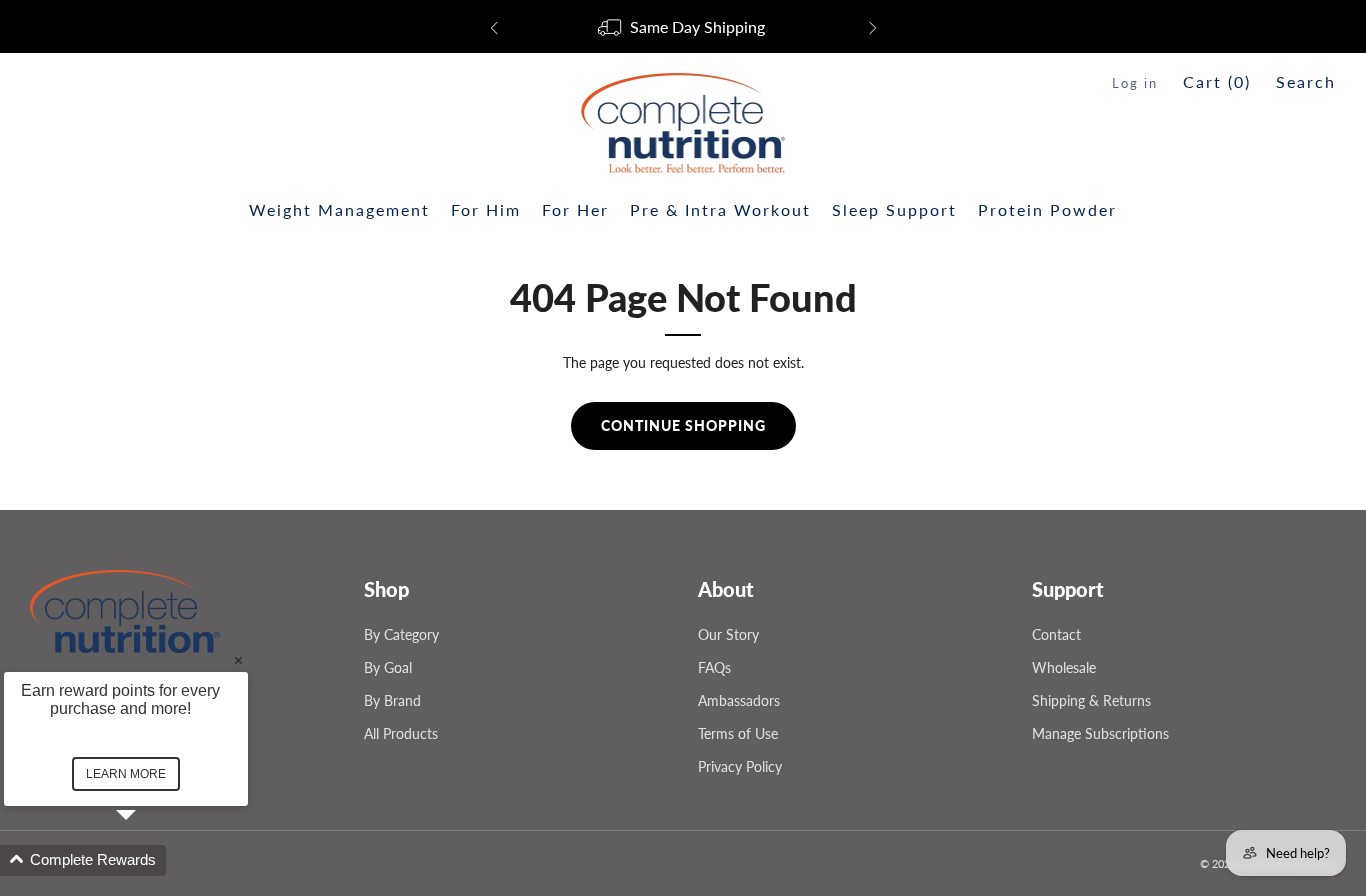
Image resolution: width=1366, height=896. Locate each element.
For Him (486, 209)
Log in (1135, 83)
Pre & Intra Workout (720, 209)
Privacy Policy (740, 766)
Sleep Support (894, 209)
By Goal (388, 667)
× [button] (238, 659)
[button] (150, 860)
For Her (575, 209)
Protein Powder (1047, 209)
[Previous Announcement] (494, 28)
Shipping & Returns (1091, 700)
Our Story (728, 634)
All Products (401, 733)
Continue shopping (683, 425)
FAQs (714, 667)
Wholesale (1064, 667)
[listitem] (683, 28)
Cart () (1217, 81)
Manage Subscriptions (1100, 733)
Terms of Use (738, 733)
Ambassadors (739, 700)
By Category (401, 634)
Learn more (126, 774)
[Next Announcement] (873, 28)
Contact (1056, 634)
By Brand (392, 700)
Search (1306, 81)
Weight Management (339, 209)
